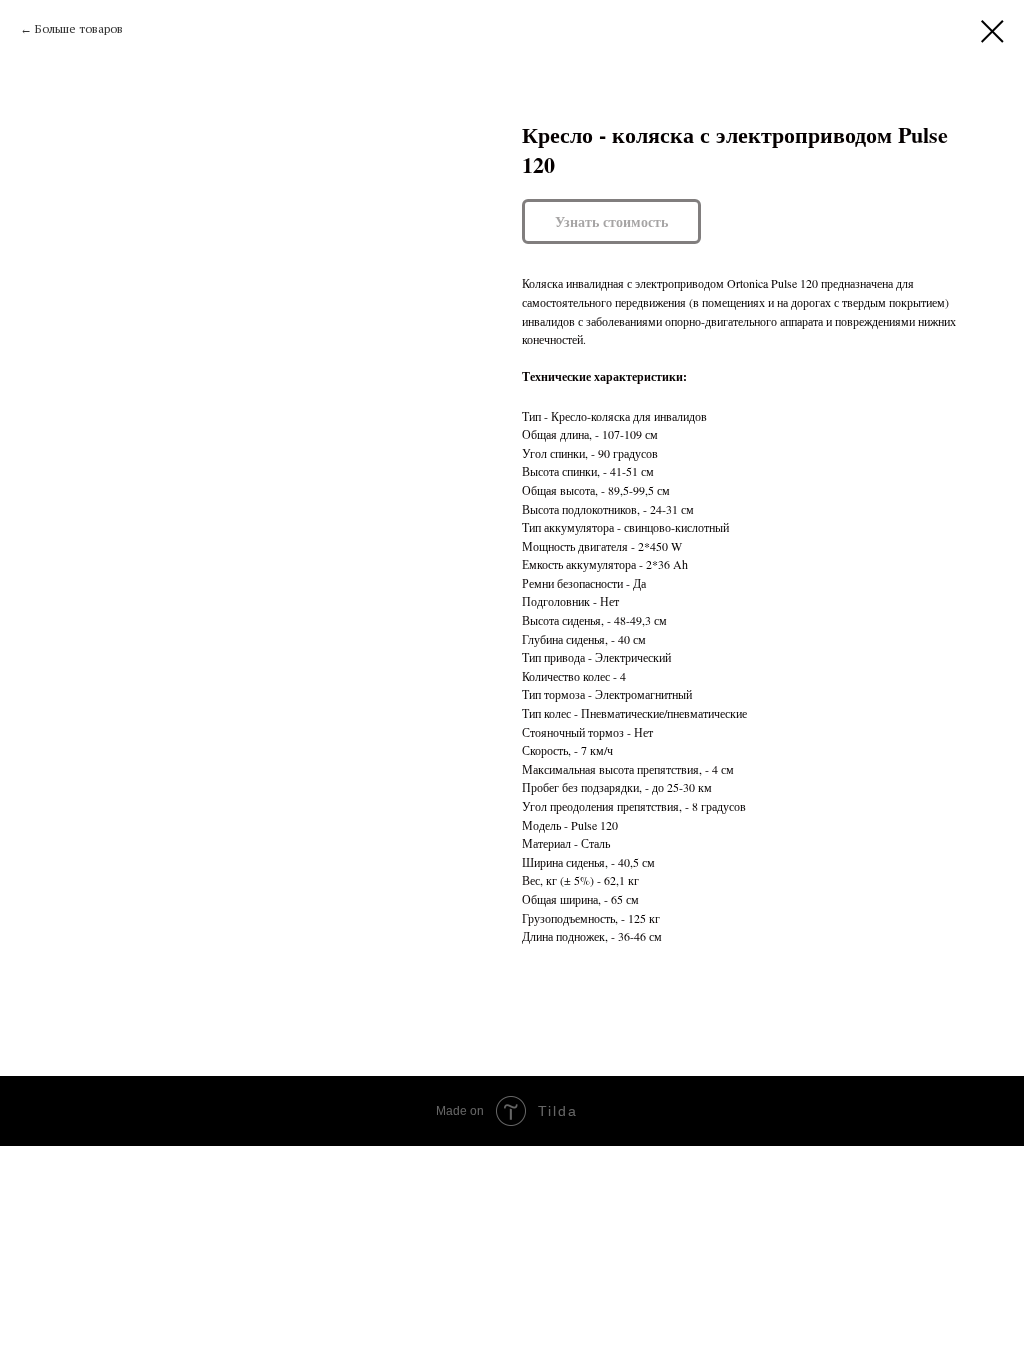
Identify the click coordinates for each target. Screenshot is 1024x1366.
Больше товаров (79, 28)
